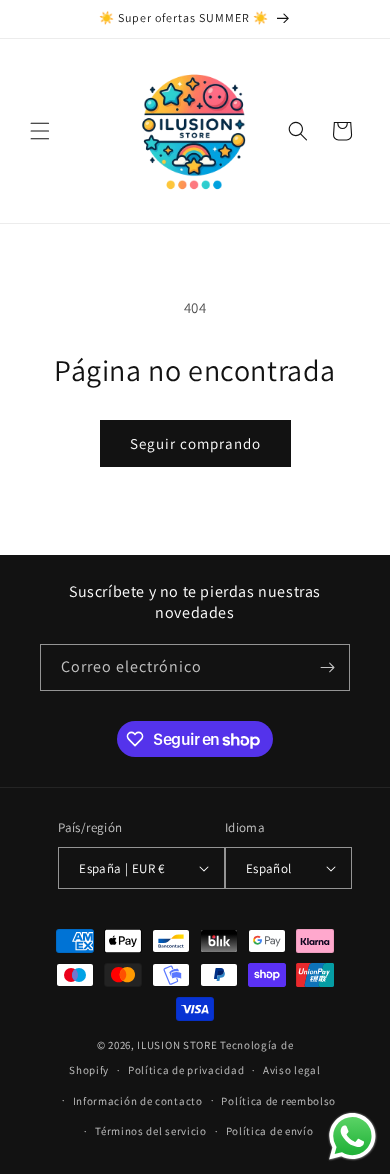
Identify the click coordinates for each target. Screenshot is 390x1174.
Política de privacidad (186, 1070)
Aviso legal (292, 1070)
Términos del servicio (151, 1131)
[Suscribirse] (327, 667)
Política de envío (270, 1131)
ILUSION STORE (177, 1045)
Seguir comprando (195, 443)
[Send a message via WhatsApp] (352, 1136)
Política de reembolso (278, 1101)
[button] (40, 131)
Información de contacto (138, 1101)
